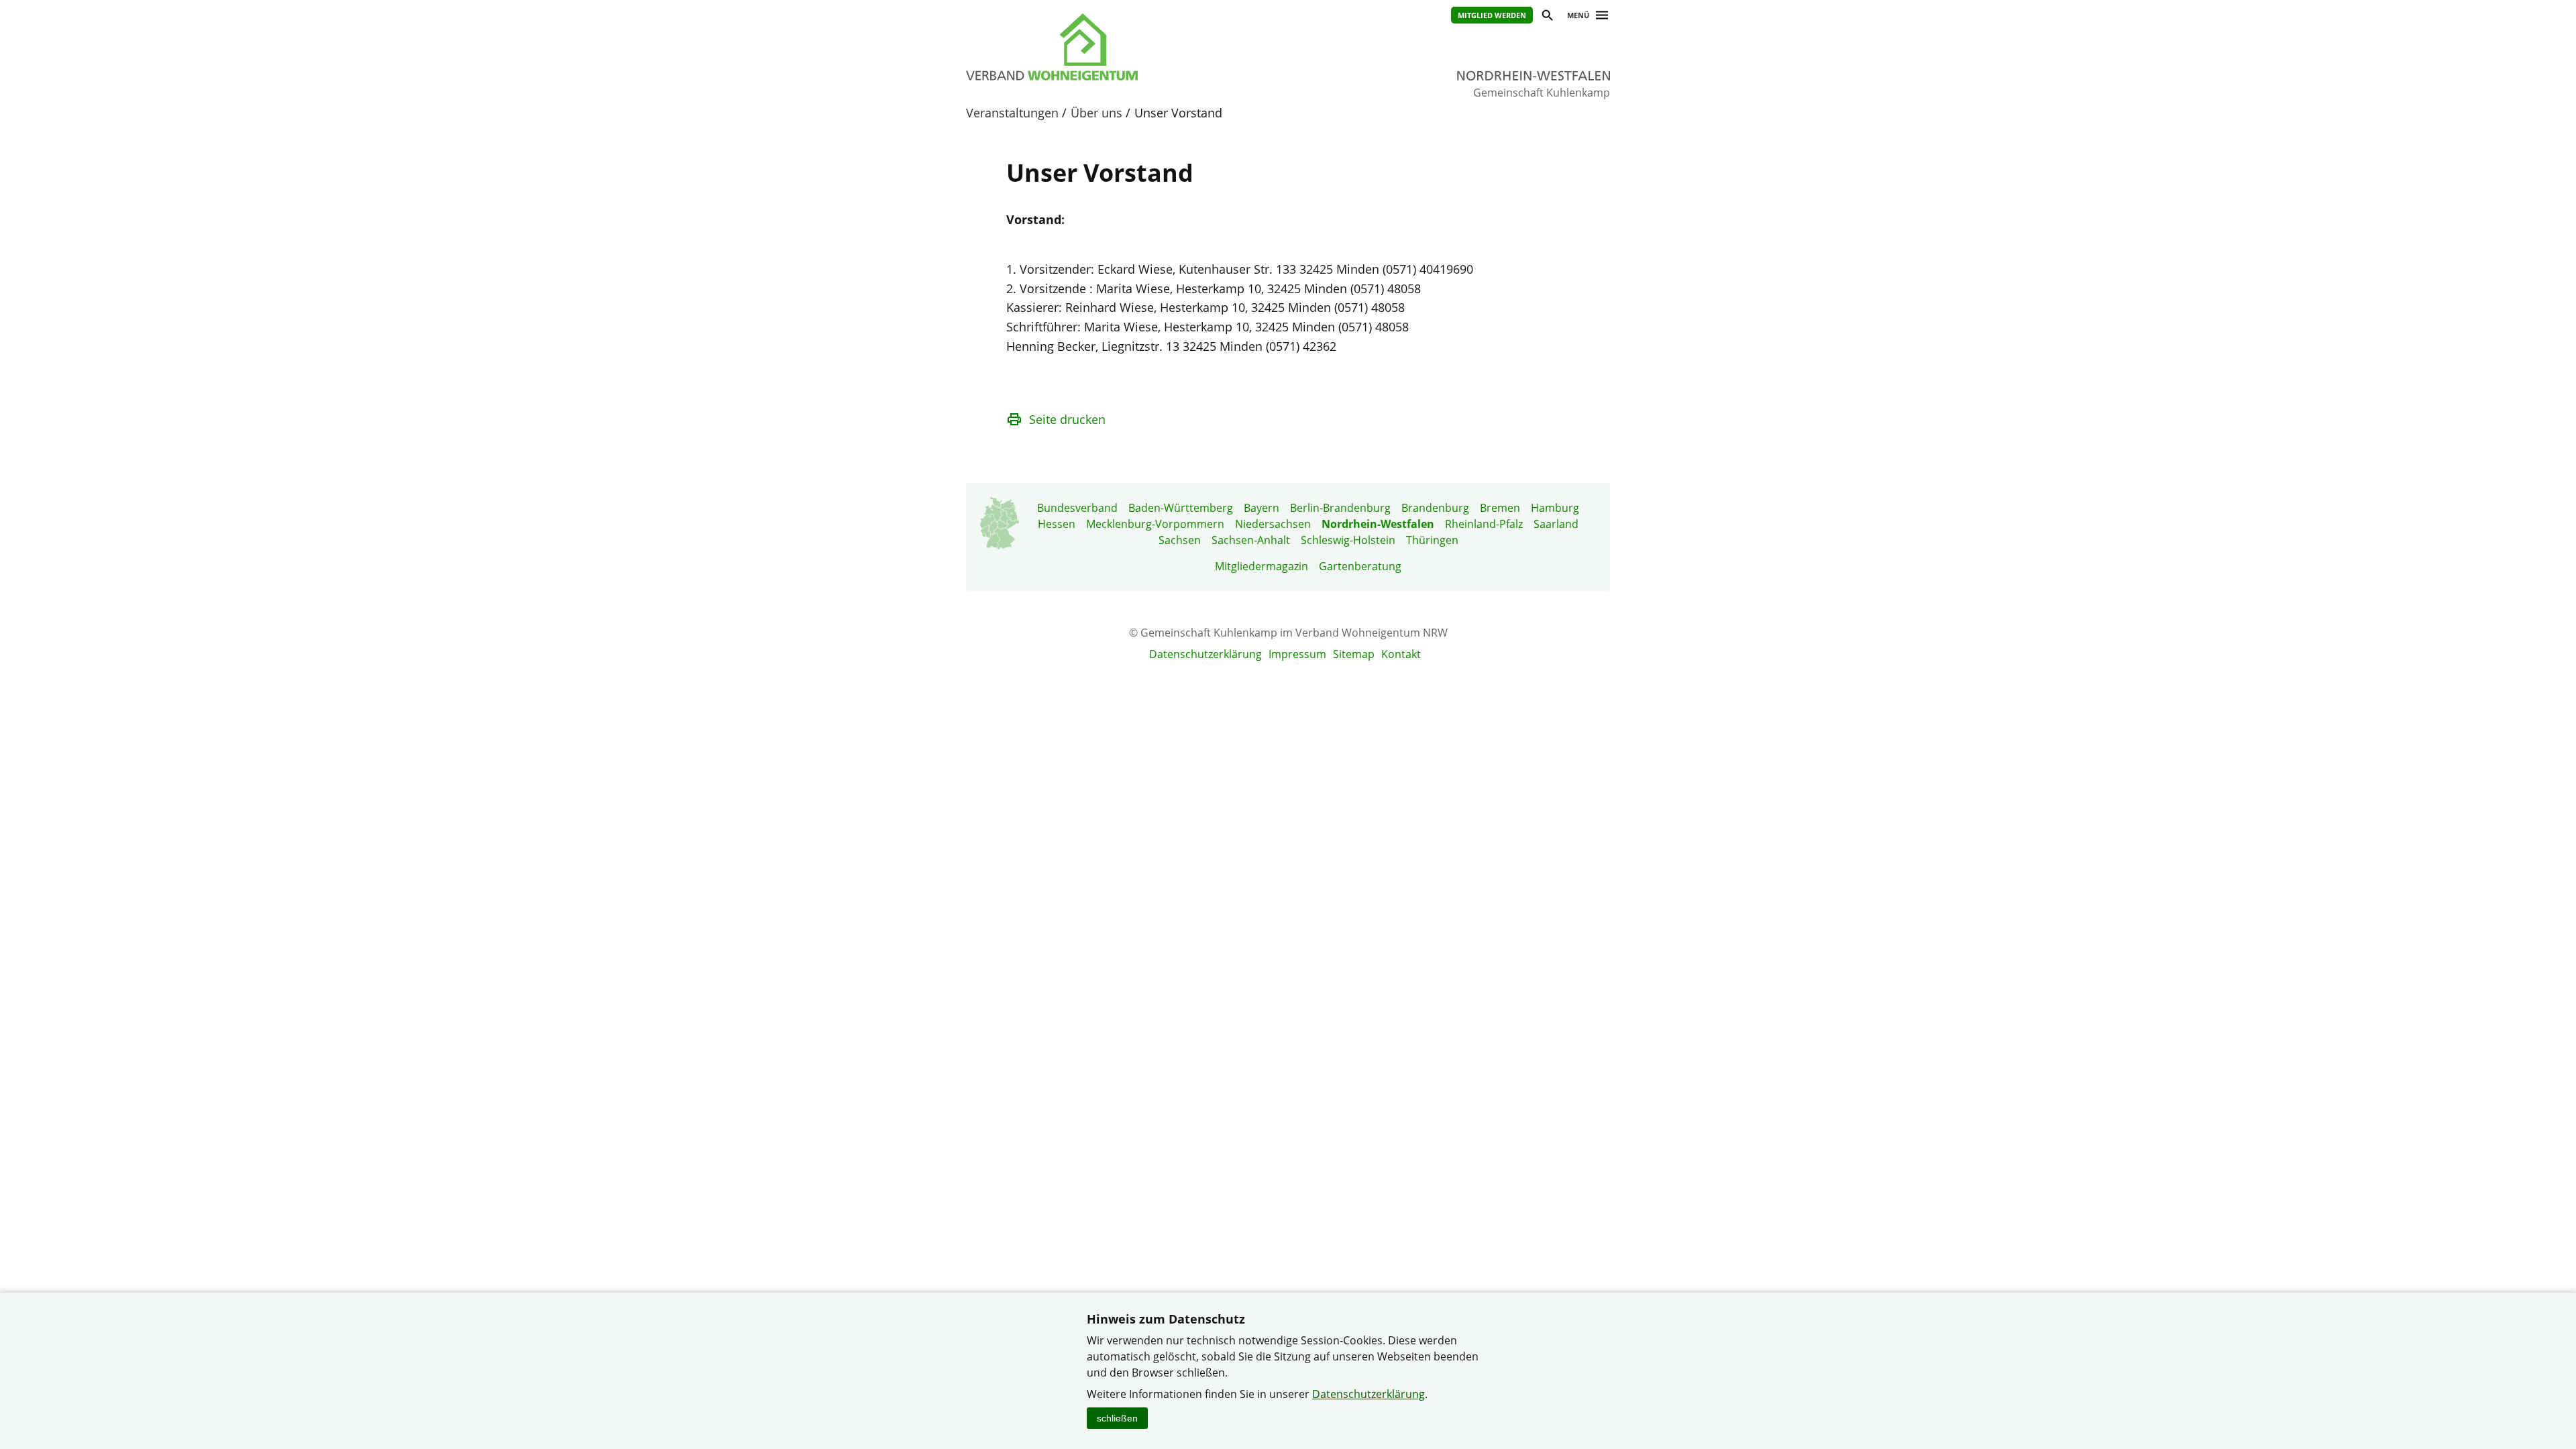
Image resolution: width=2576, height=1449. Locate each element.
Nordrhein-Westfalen (1378, 524)
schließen (1117, 1418)
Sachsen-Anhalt (1251, 540)
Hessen (1057, 524)
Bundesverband (1077, 508)
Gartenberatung (1360, 566)
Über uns (1096, 113)
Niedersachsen (1273, 524)
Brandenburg (1435, 508)
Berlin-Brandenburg (1340, 508)
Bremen (1500, 508)
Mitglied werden (1492, 15)
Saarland (1556, 524)
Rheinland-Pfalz (1484, 524)
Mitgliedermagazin (1262, 566)
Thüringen (1432, 540)
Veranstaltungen (1012, 113)
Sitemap (1354, 654)
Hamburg (1555, 508)
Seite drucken (1067, 419)
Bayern (1262, 508)
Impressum (1297, 654)
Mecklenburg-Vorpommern (1155, 524)
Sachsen (1180, 540)
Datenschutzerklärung (1205, 654)
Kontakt (1401, 654)
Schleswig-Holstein (1348, 540)
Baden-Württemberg (1181, 508)
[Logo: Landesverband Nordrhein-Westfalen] (1114, 47)
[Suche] (1547, 17)
